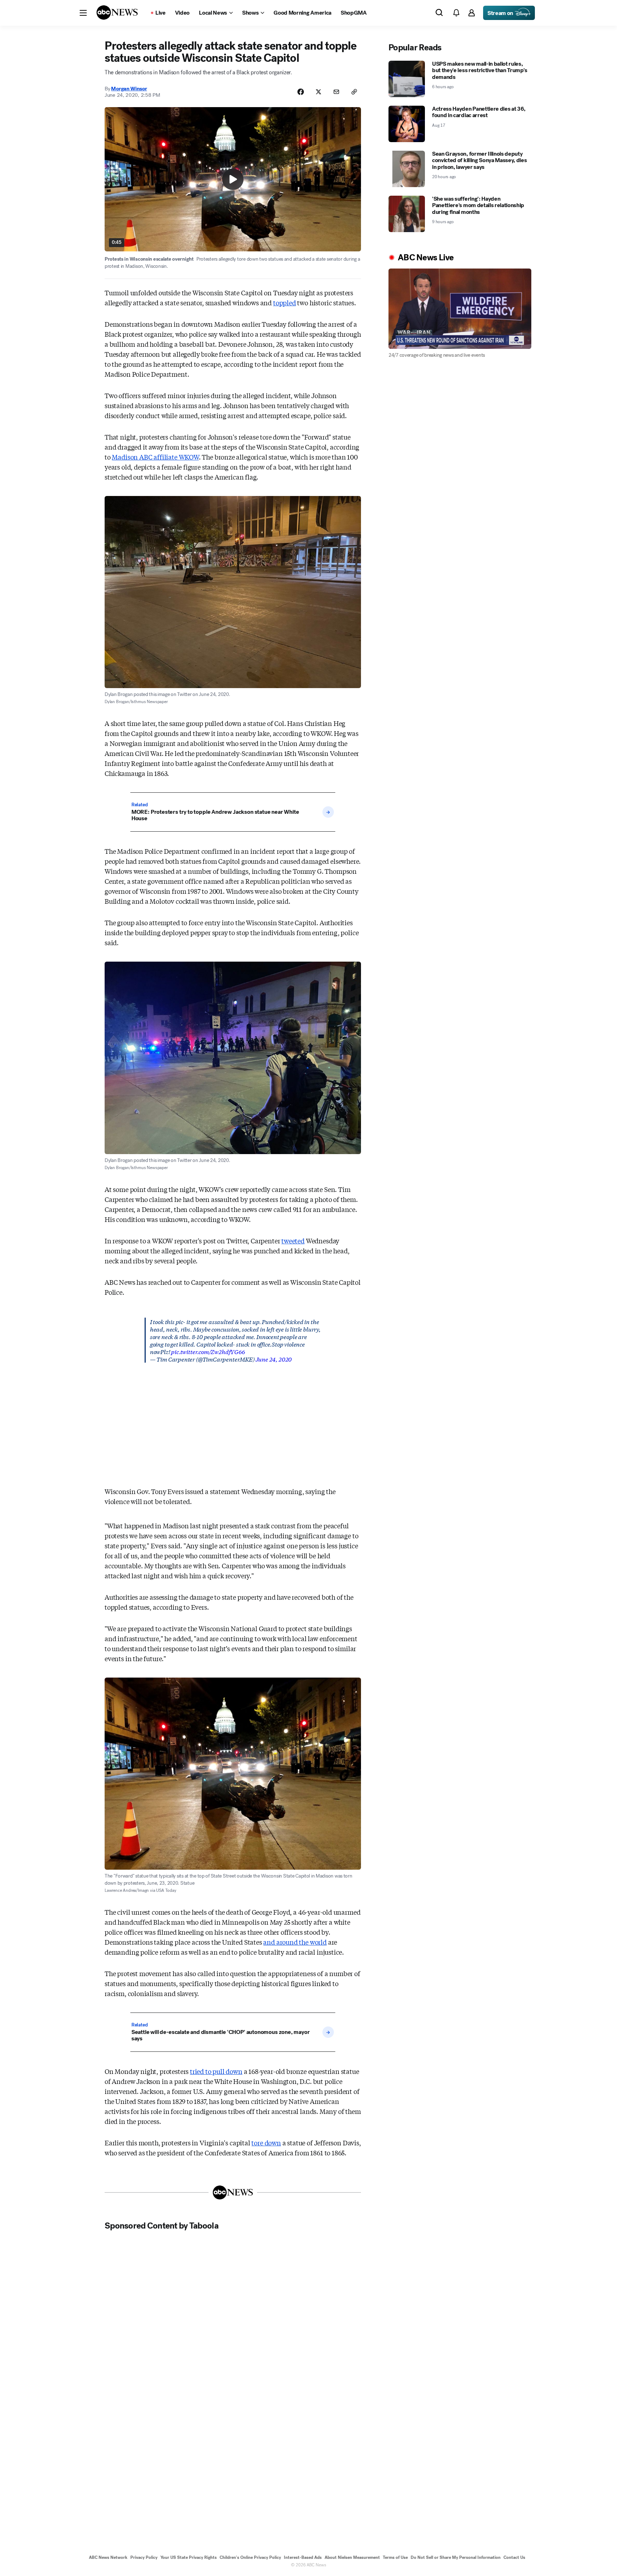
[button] (83, 13)
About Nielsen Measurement (352, 2557)
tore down (266, 2143)
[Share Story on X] (318, 92)
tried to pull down (216, 2071)
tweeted (293, 1241)
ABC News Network (108, 2557)
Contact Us (514, 2557)
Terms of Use (395, 2557)
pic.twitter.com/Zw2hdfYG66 (208, 1351)
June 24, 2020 (274, 1359)
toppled (285, 302)
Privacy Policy (144, 2557)
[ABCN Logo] (117, 12)
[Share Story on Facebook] (301, 92)
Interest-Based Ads (303, 2557)
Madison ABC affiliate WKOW (155, 457)
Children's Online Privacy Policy (250, 2557)
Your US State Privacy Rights (189, 2557)
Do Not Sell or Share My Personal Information (456, 2557)
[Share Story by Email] (336, 92)
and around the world (295, 1942)
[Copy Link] (354, 92)
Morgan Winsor (129, 89)
